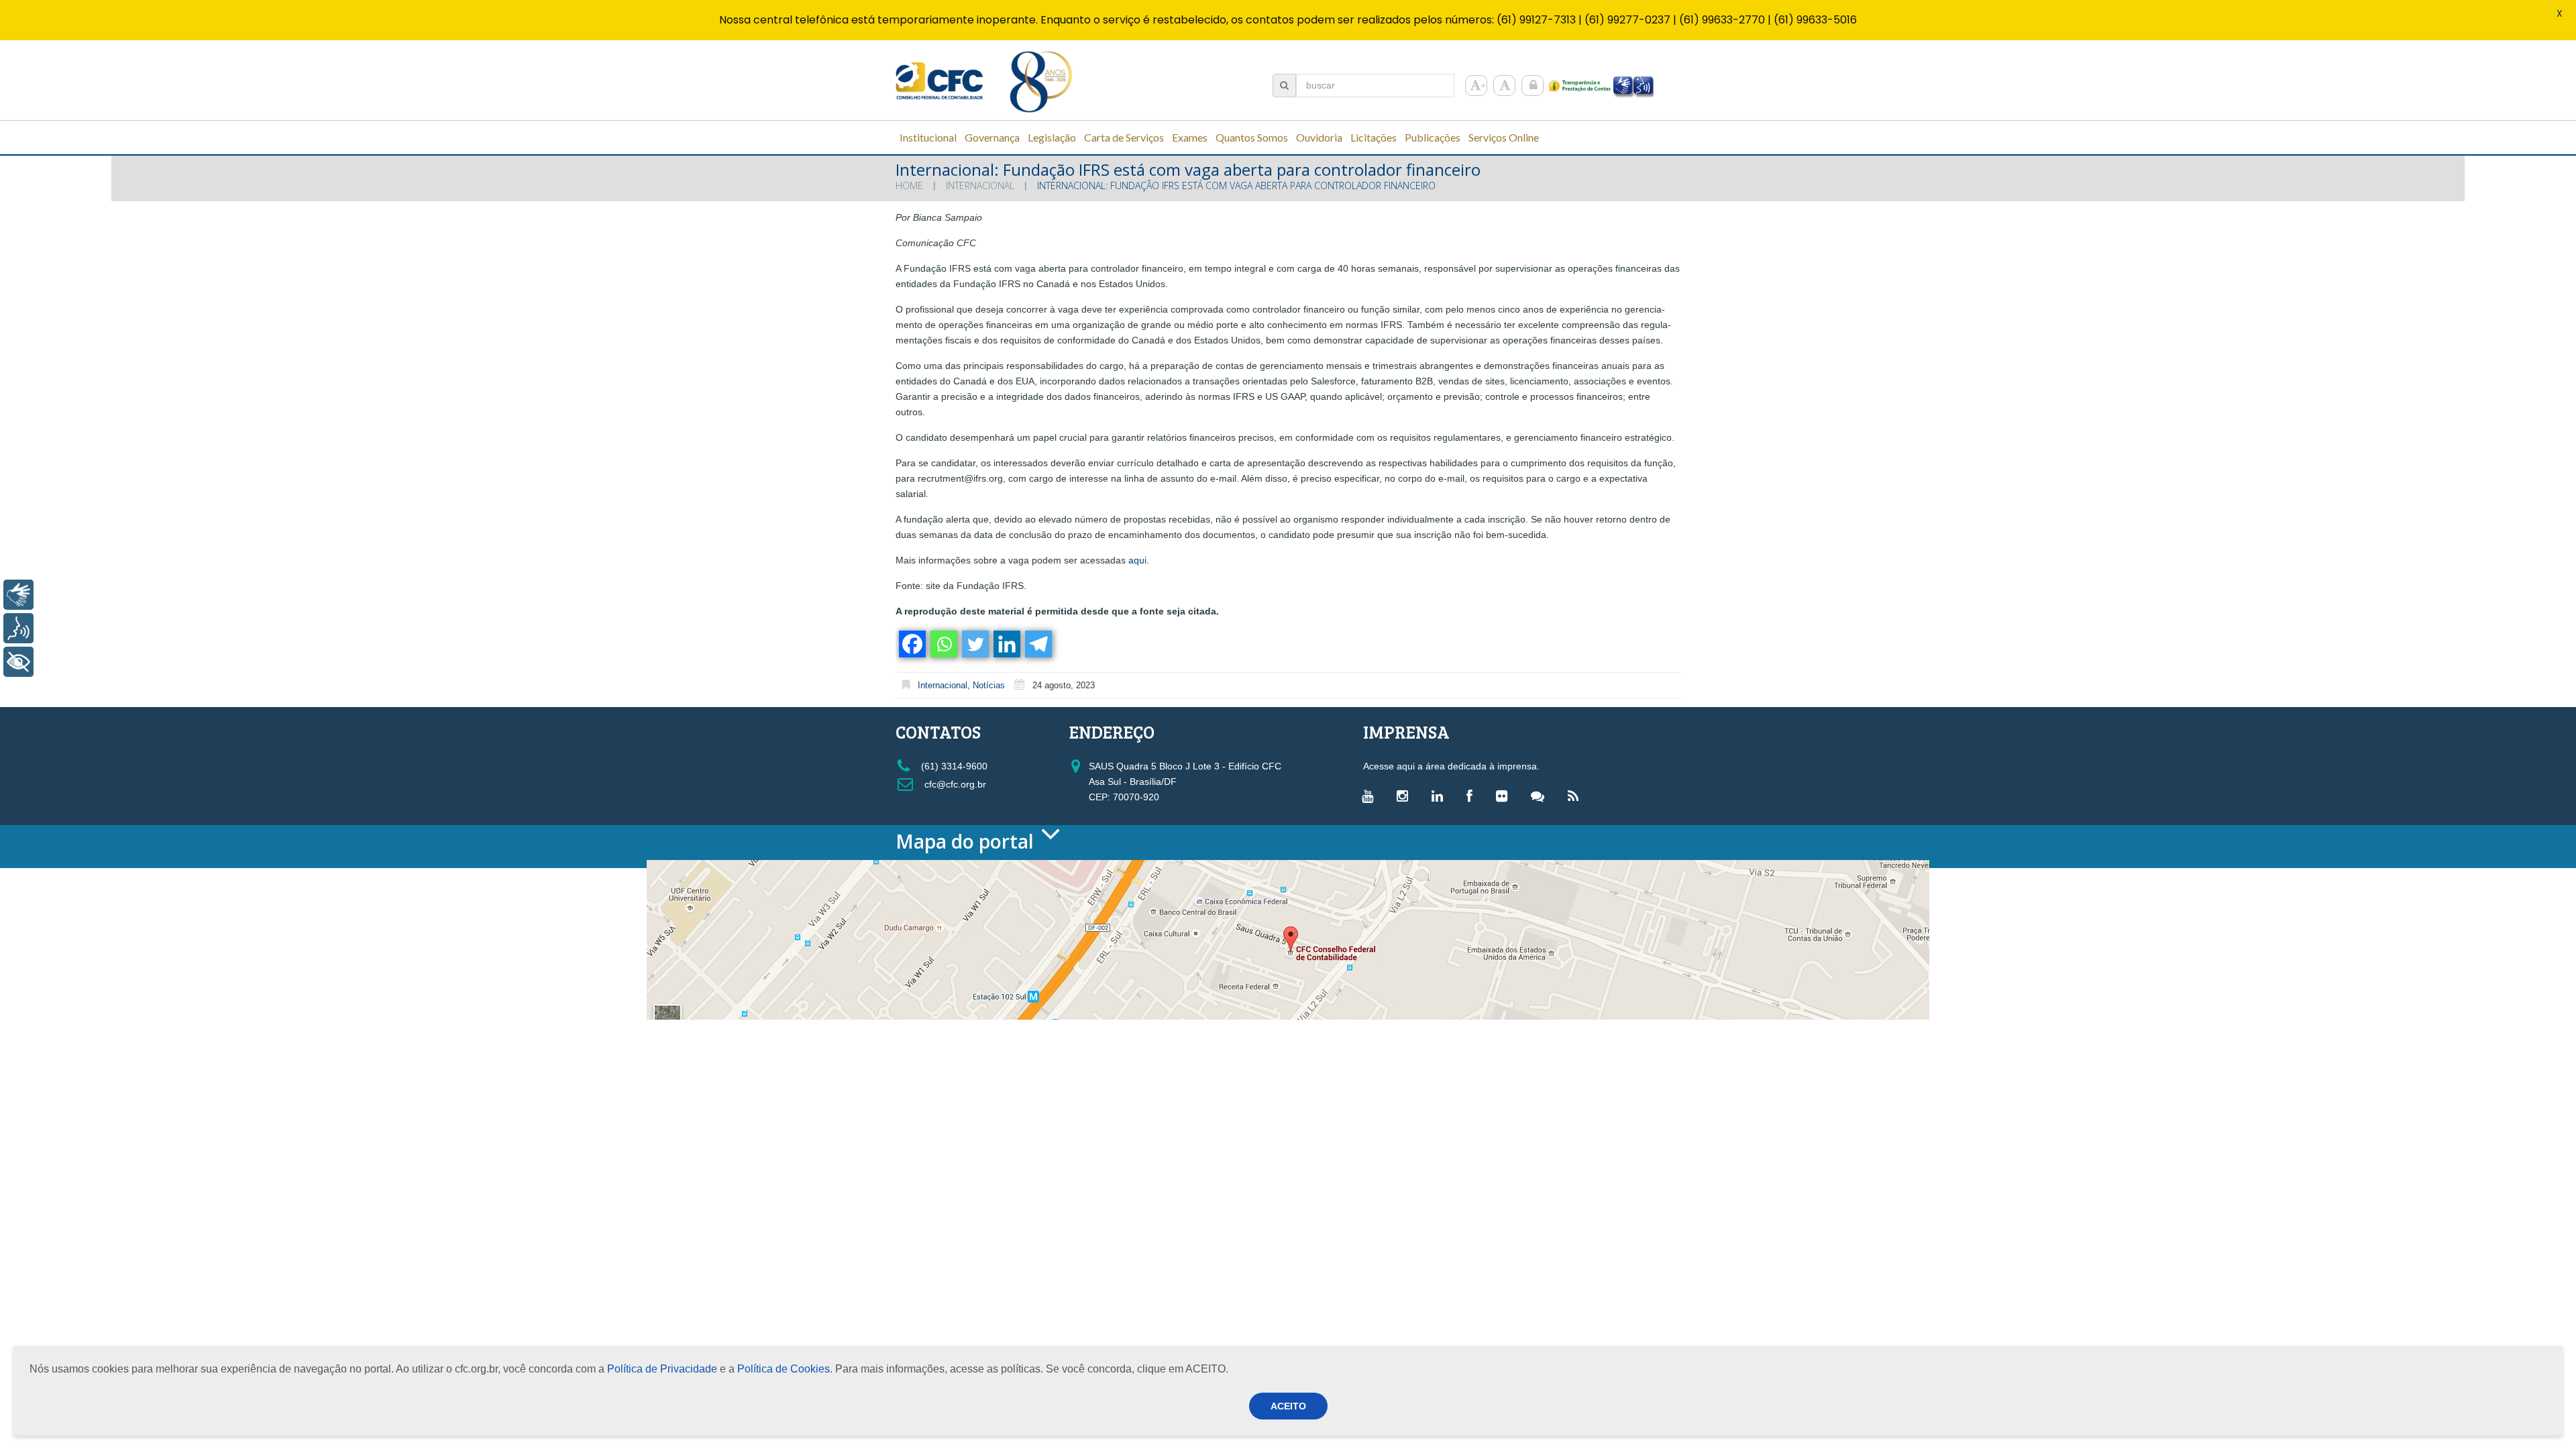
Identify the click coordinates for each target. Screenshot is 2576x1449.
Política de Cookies (784, 1369)
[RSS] (1576, 796)
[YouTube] (1371, 796)
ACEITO (1288, 1406)
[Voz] (18, 628)
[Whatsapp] (943, 644)
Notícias (989, 685)
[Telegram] (1037, 644)
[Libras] (18, 595)
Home (909, 185)
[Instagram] (1406, 796)
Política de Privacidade (662, 1369)
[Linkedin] (1006, 644)
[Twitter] (974, 644)
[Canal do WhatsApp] (1541, 796)
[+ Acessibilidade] (18, 662)
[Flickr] (1505, 796)
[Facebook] (911, 644)
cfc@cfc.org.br (954, 784)
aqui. (1139, 560)
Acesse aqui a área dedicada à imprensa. (1451, 766)
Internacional (980, 185)
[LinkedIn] (1441, 796)
